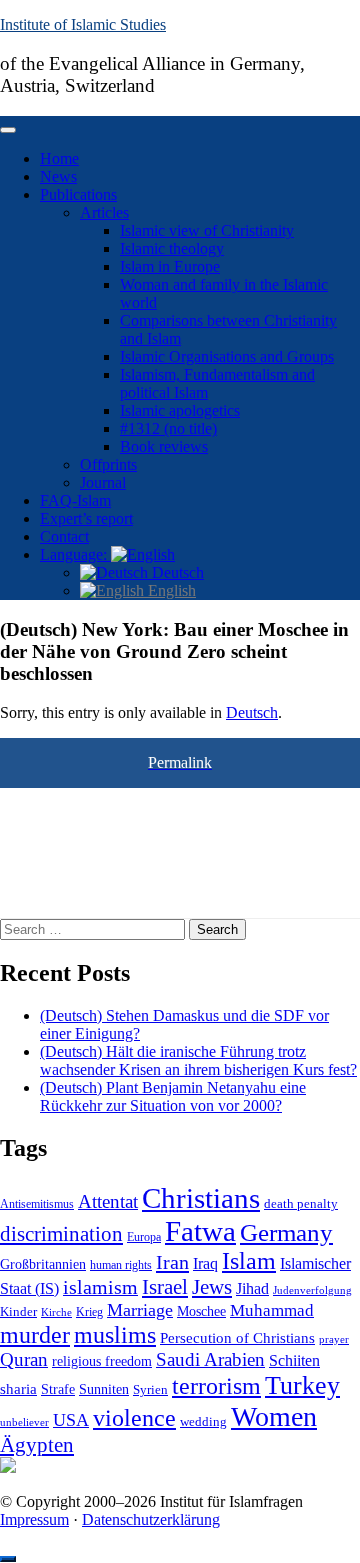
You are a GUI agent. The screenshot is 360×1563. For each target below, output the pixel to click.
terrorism (216, 1385)
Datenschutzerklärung (151, 1519)
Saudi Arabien (210, 1359)
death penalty (301, 1204)
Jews (212, 1287)
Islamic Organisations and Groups (227, 356)
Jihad (252, 1289)
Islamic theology (172, 248)
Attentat (108, 1201)
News (58, 176)
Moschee (201, 1311)
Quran (24, 1359)
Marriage (140, 1310)
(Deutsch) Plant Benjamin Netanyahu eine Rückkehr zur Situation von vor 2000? (173, 1096)
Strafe (58, 1389)
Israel (165, 1287)
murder (35, 1335)
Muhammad (272, 1310)
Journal (103, 482)
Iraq (205, 1264)
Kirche (56, 1312)
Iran (172, 1262)
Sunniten (104, 1389)
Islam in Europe (170, 266)
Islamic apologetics (180, 410)
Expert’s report (86, 518)
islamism (100, 1287)
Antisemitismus (37, 1204)
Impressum (34, 1519)
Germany (286, 1232)
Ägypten (37, 1444)
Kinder (18, 1311)
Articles (104, 212)
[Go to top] (8, 1559)
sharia (18, 1389)
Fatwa (200, 1231)
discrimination (61, 1234)
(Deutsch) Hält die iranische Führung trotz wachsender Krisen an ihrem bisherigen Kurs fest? (198, 1060)
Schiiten (294, 1361)
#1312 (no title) (168, 428)
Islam (249, 1261)
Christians (201, 1198)
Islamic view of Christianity (207, 230)
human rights (121, 1265)
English (170, 590)
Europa (144, 1237)
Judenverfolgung (312, 1290)
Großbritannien (43, 1264)
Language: (75, 554)
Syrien (150, 1389)
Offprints (108, 464)
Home (59, 158)
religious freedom (102, 1361)
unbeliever (24, 1422)
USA (71, 1420)
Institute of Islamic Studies (83, 24)
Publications (78, 194)
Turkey (302, 1385)
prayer (334, 1339)
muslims (115, 1334)
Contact (64, 536)
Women (274, 1416)
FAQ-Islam (75, 500)
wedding (203, 1422)
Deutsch (176, 572)
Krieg (89, 1312)
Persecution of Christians (237, 1337)
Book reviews (164, 446)
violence (134, 1418)
